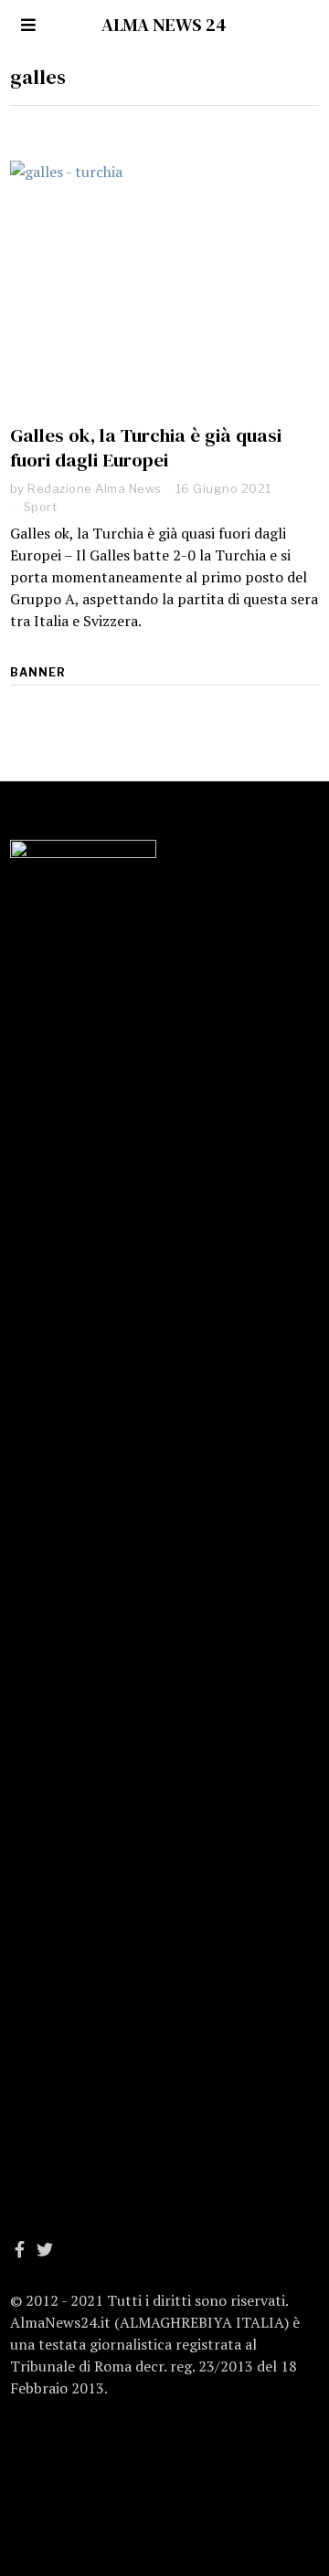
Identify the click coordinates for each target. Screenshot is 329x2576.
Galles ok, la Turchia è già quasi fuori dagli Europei (146, 447)
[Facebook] (20, 2249)
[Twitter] (45, 2249)
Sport (41, 507)
